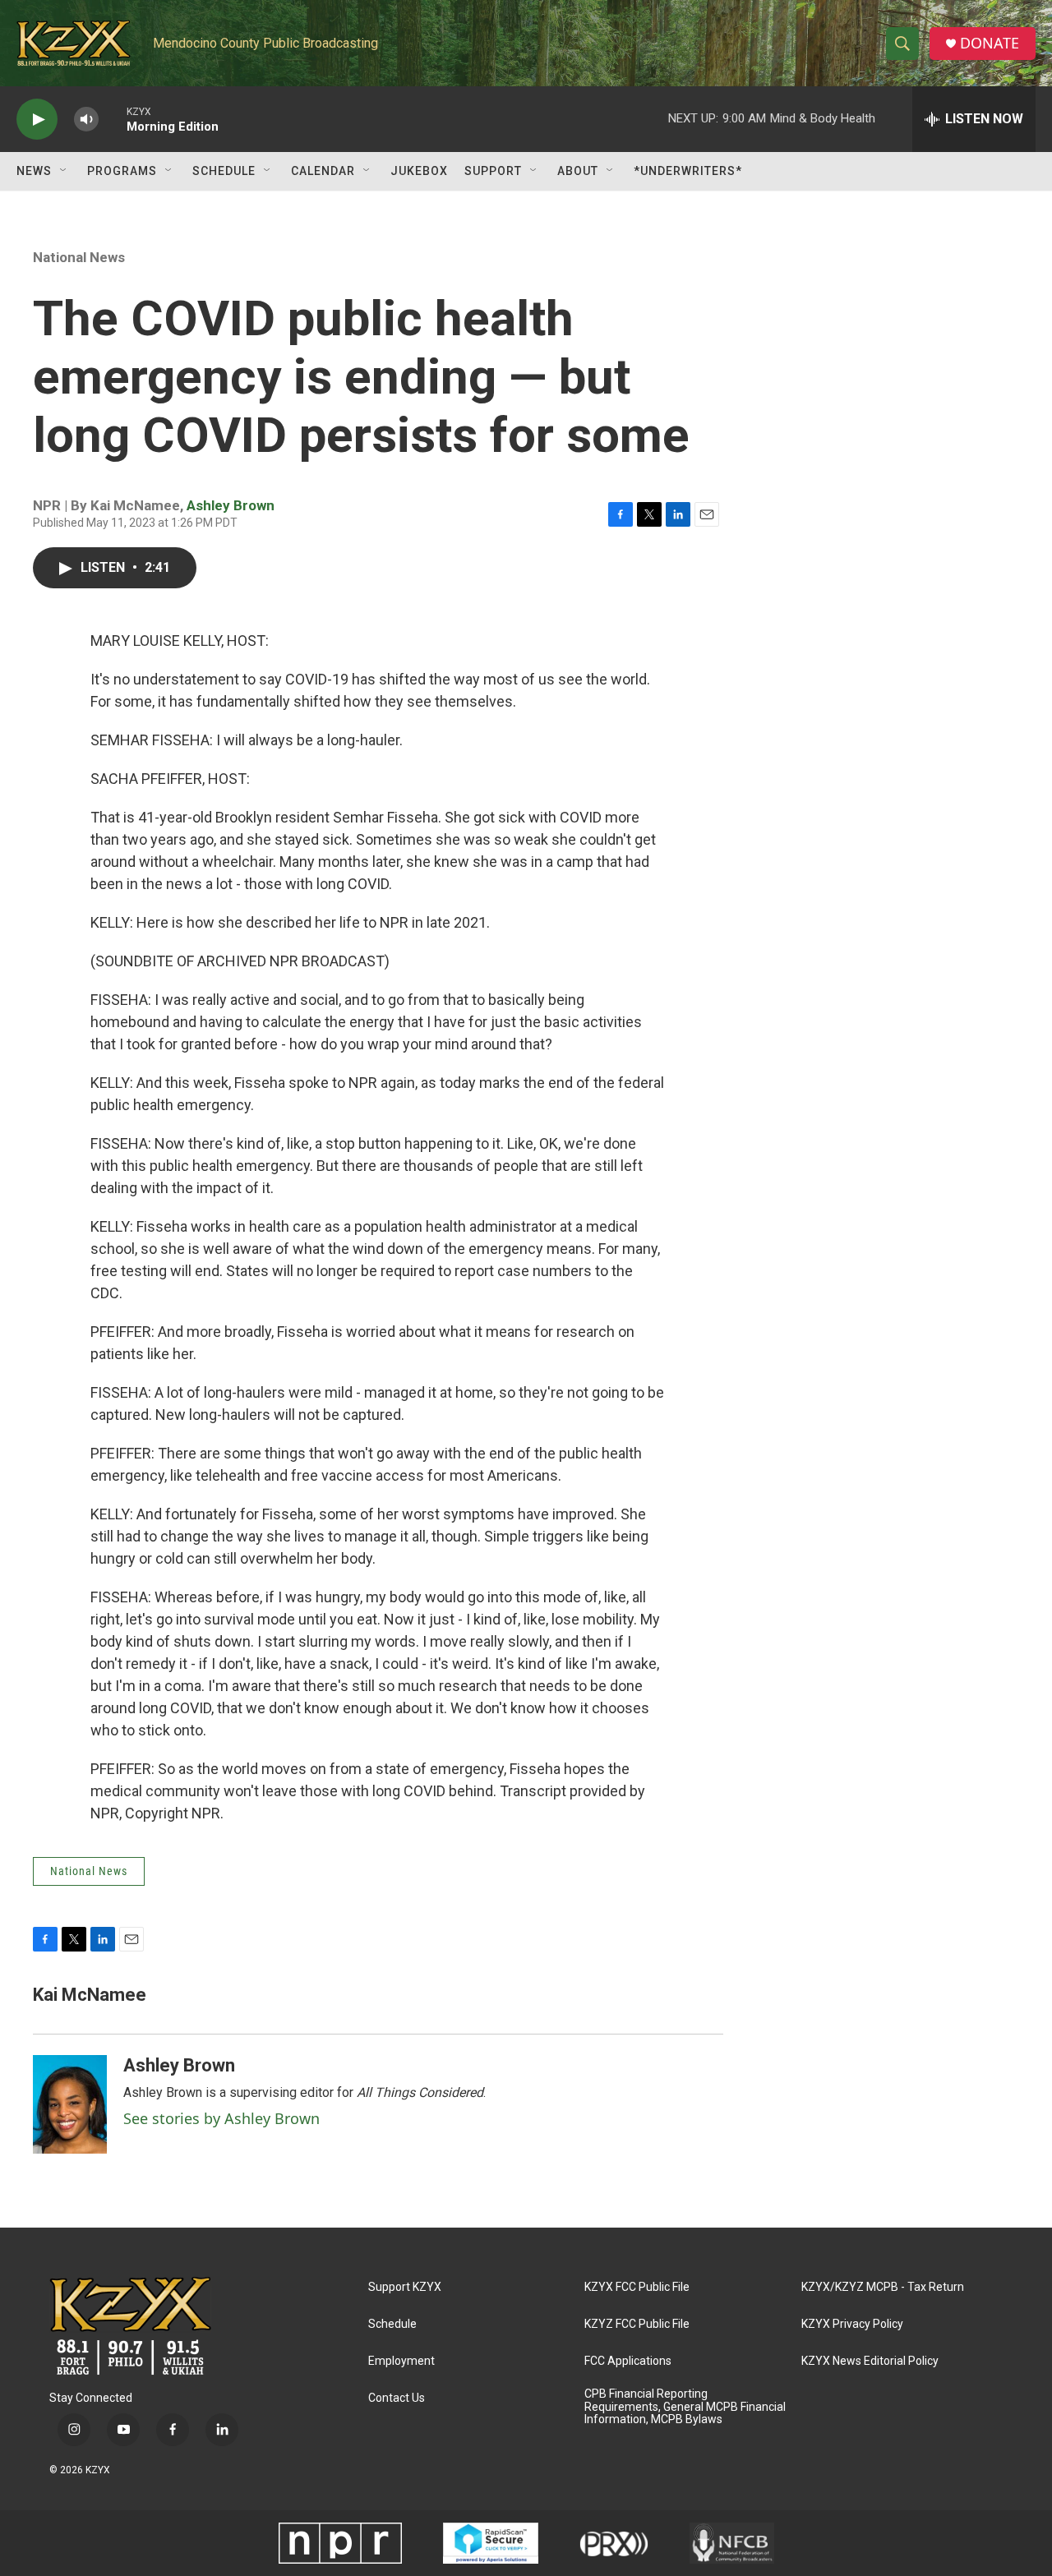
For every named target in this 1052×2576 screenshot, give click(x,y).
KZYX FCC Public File (637, 2287)
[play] (37, 120)
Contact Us (397, 2398)
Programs (122, 171)
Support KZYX (405, 2287)
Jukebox (419, 171)
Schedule (224, 171)
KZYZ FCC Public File (637, 2324)
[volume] (86, 120)
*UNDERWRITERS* (688, 171)
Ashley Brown (231, 505)
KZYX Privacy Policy (852, 2324)
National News (79, 257)
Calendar (323, 171)
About (578, 171)
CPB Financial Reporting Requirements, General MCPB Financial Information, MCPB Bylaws (685, 2407)
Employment (401, 2361)
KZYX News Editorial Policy (870, 2361)
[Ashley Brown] (70, 2104)
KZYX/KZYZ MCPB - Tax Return (883, 2287)
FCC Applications (628, 2361)
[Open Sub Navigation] (64, 171)
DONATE (990, 43)
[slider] (113, 119)
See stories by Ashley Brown (221, 2118)
